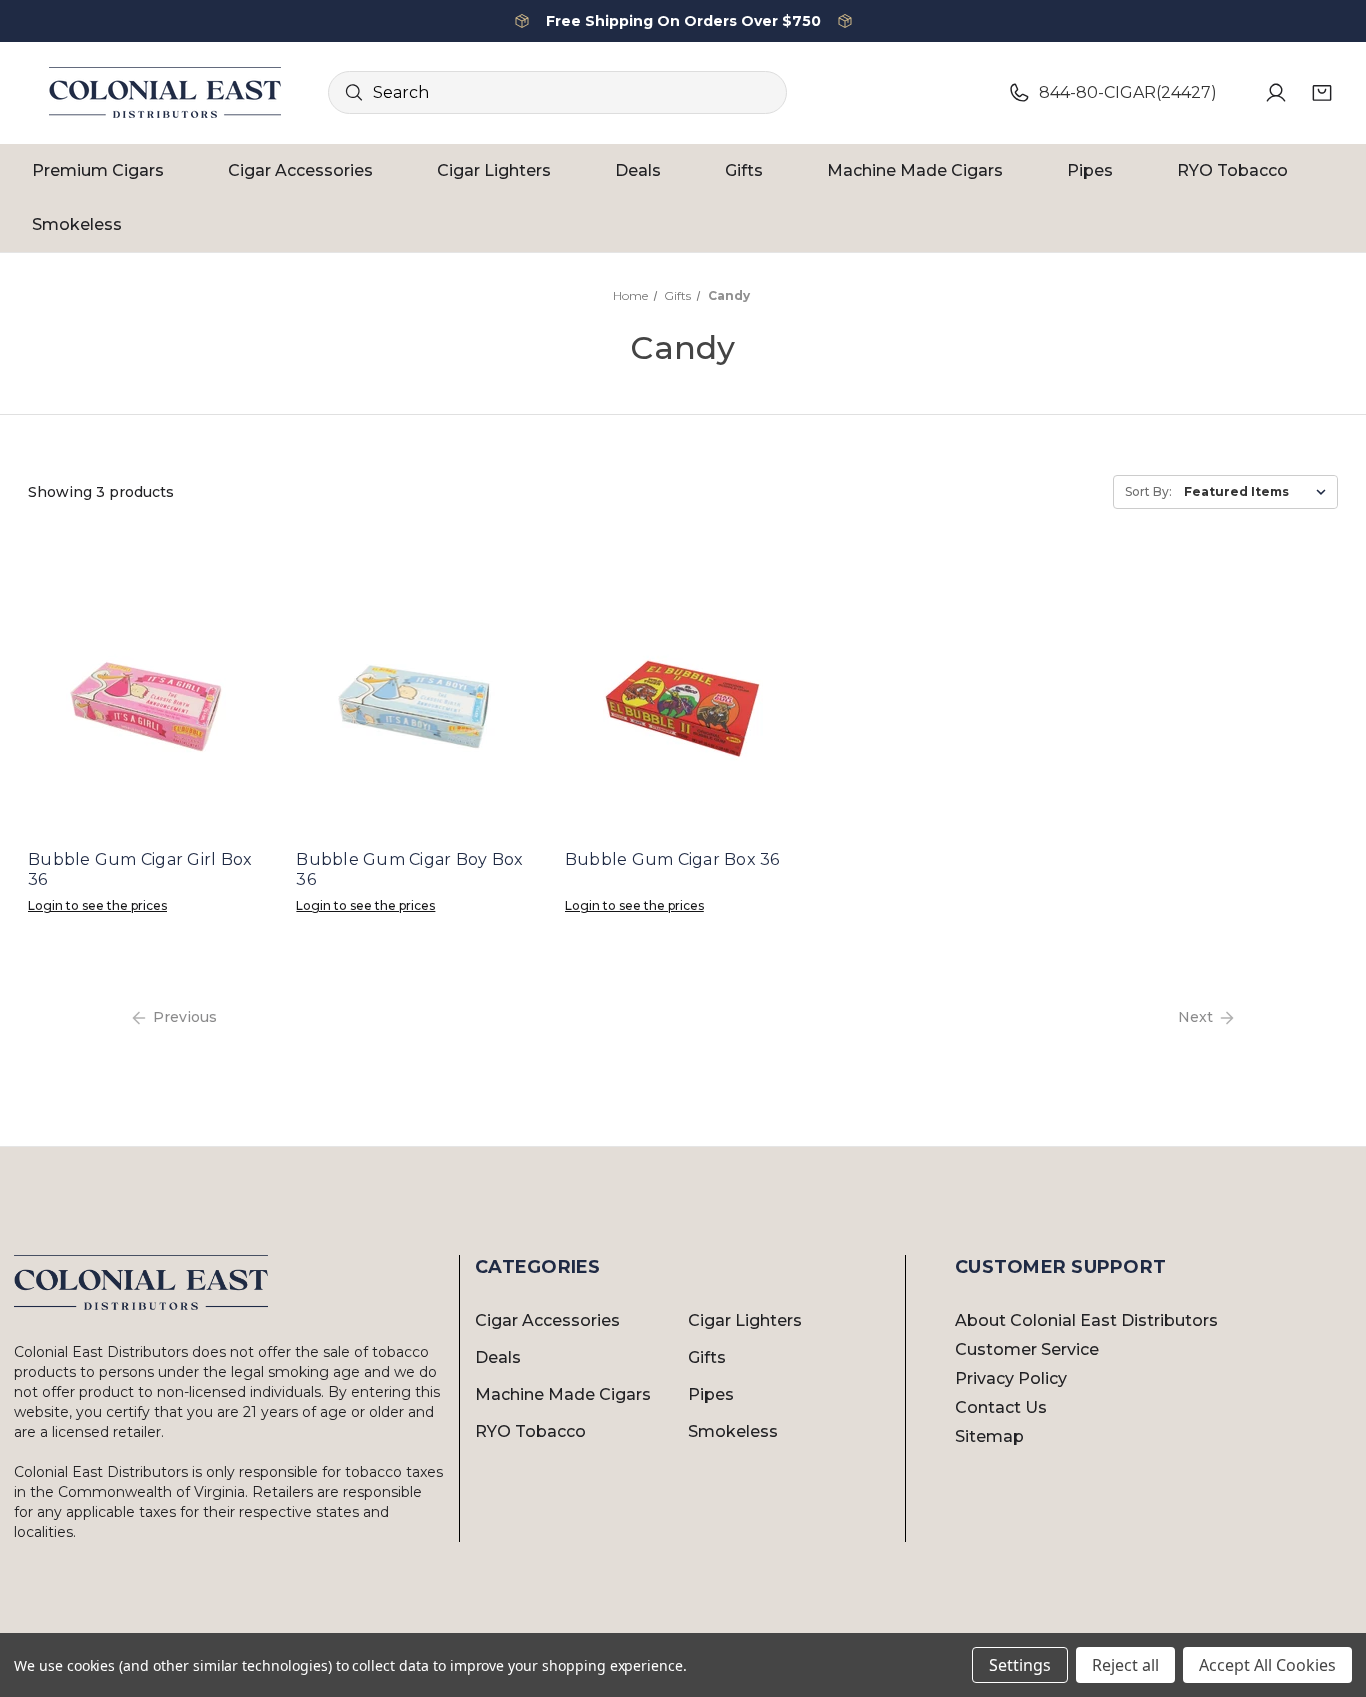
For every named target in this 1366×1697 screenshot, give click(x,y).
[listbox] (1259, 492)
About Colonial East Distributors (1086, 1320)
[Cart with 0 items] (1322, 93)
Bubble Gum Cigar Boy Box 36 (409, 869)
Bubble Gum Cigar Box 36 (672, 859)
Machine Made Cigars (915, 170)
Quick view (146, 703)
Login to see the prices (97, 905)
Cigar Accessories (300, 170)
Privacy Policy (1011, 1378)
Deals (638, 170)
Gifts (744, 170)
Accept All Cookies (1267, 1665)
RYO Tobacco (1232, 170)
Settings (1020, 1665)
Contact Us (1001, 1407)
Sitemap (989, 1436)
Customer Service (1027, 1349)
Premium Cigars (98, 170)
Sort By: (1148, 491)
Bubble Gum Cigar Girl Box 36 (140, 869)
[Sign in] (1276, 93)
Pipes (1090, 170)
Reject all (1125, 1665)
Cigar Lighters (494, 170)
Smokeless (77, 224)
